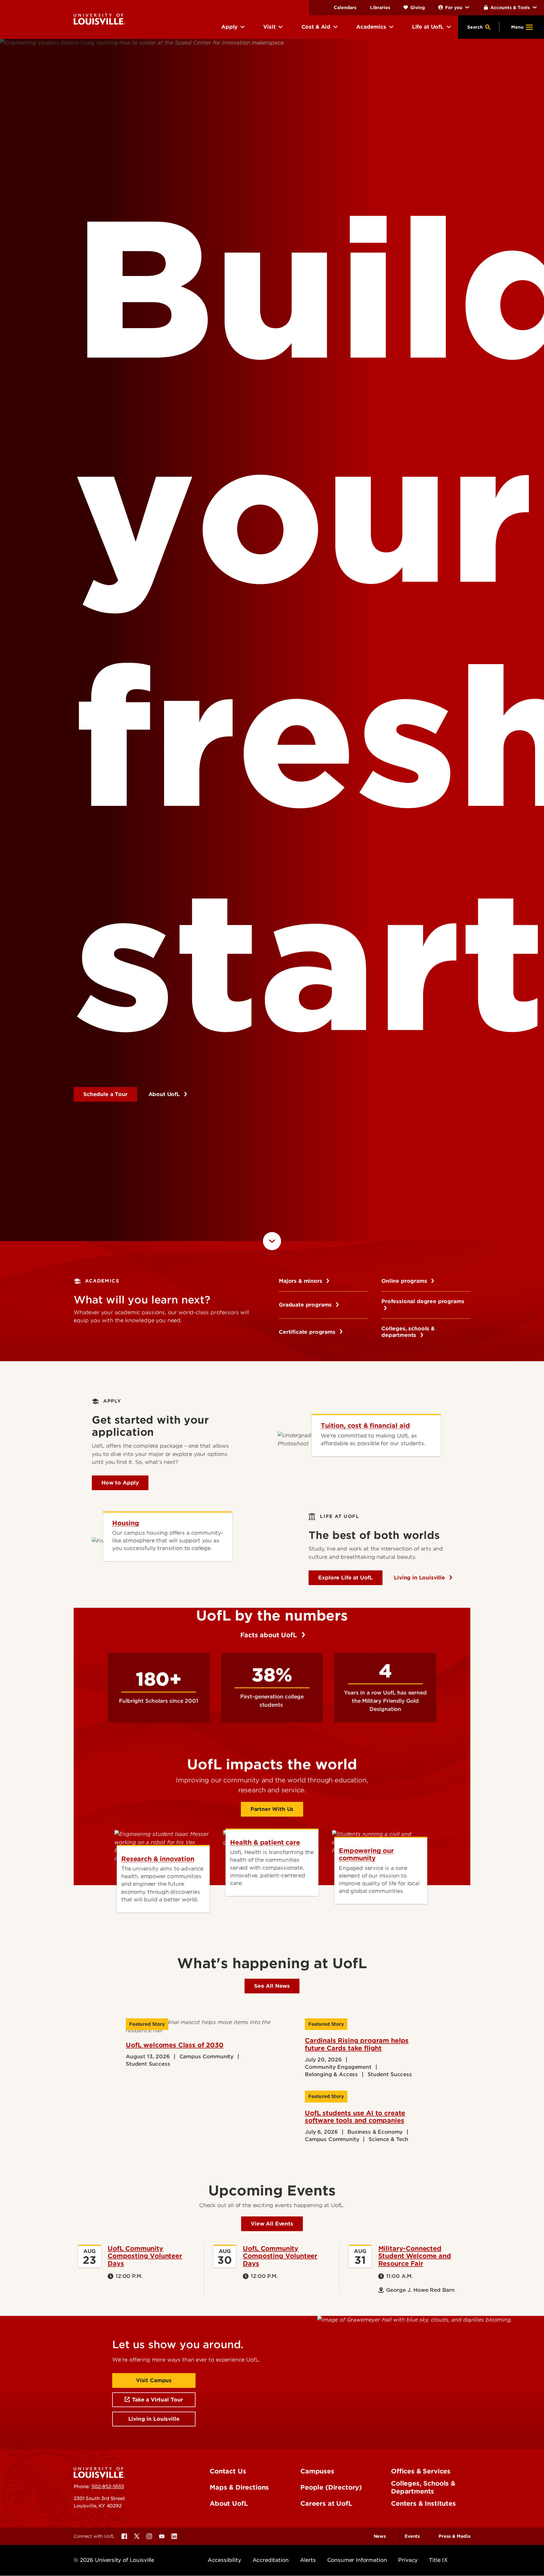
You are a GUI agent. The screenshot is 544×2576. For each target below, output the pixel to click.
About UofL (165, 1459)
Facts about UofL (269, 2365)
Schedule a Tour (105, 1459)
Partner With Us (272, 2539)
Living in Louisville (420, 2307)
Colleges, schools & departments (408, 2062)
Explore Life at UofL (346, 2307)
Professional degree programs (423, 2034)
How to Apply (120, 2212)
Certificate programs (308, 2061)
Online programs (405, 2011)
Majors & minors (301, 2011)
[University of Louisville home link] (99, 19)
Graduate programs (306, 2034)
